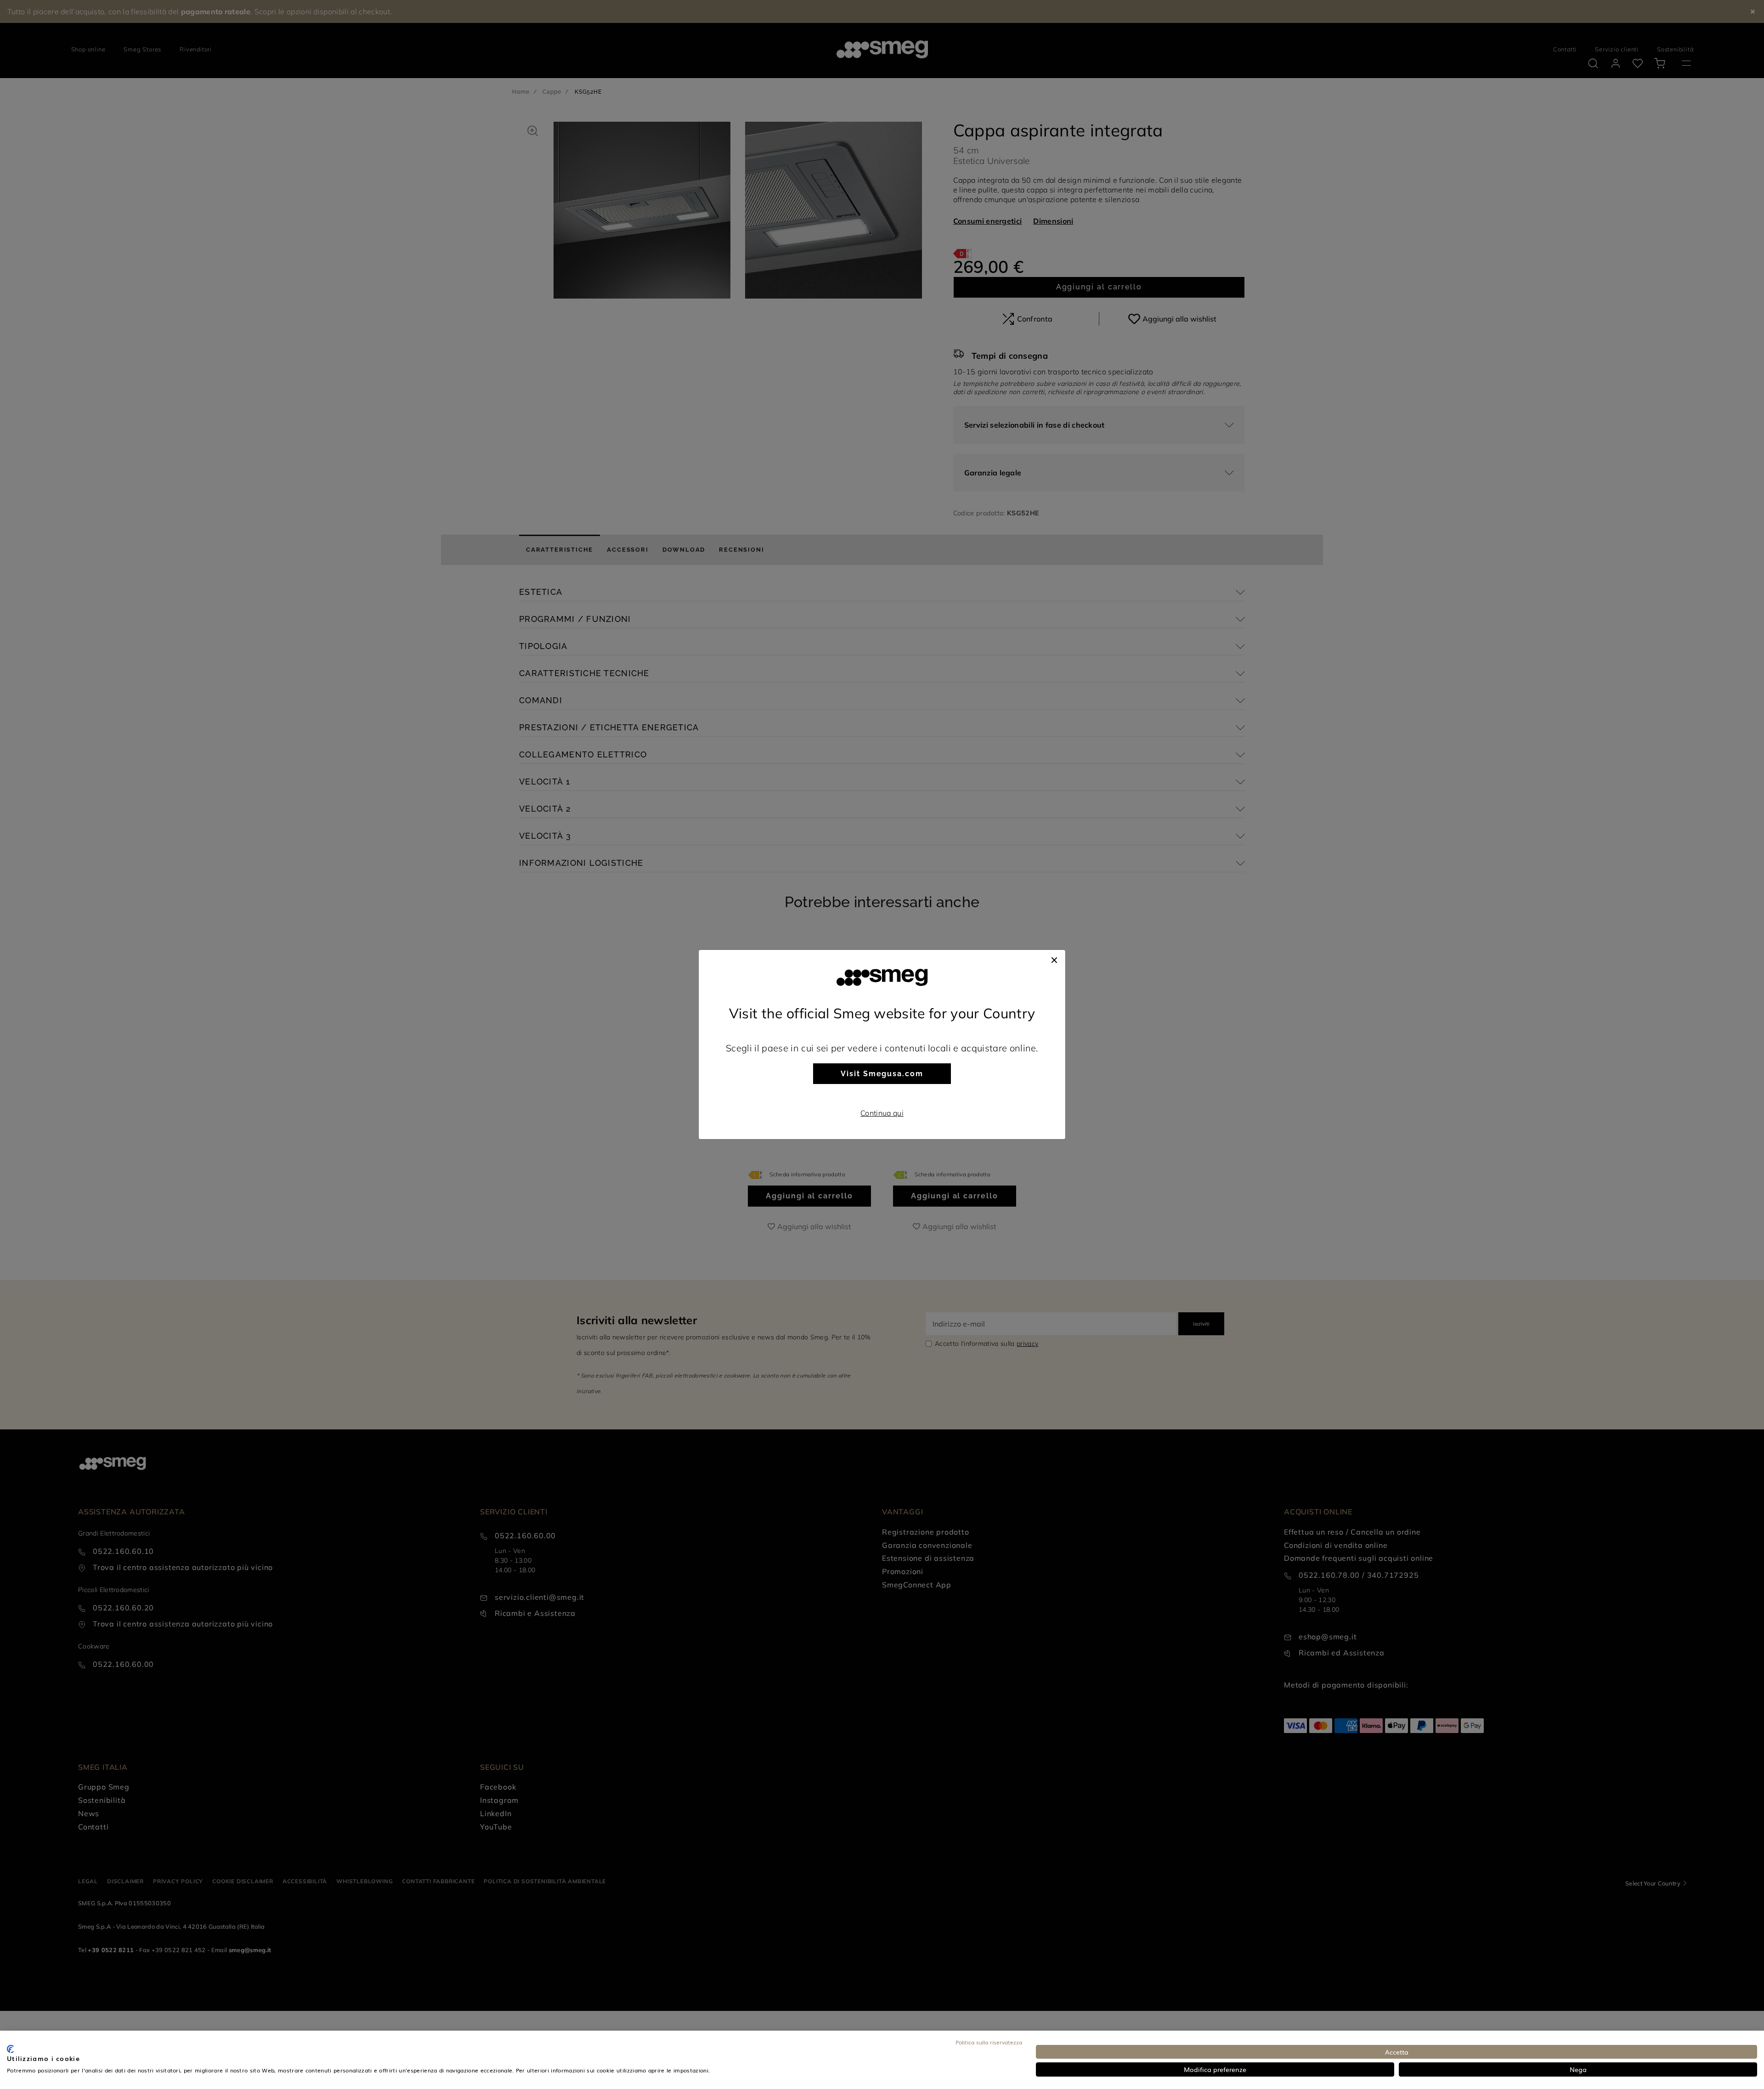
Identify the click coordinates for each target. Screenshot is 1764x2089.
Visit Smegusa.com (882, 1074)
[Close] (1054, 959)
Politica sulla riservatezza (989, 2042)
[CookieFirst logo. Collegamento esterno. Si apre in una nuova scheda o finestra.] (10, 2049)
